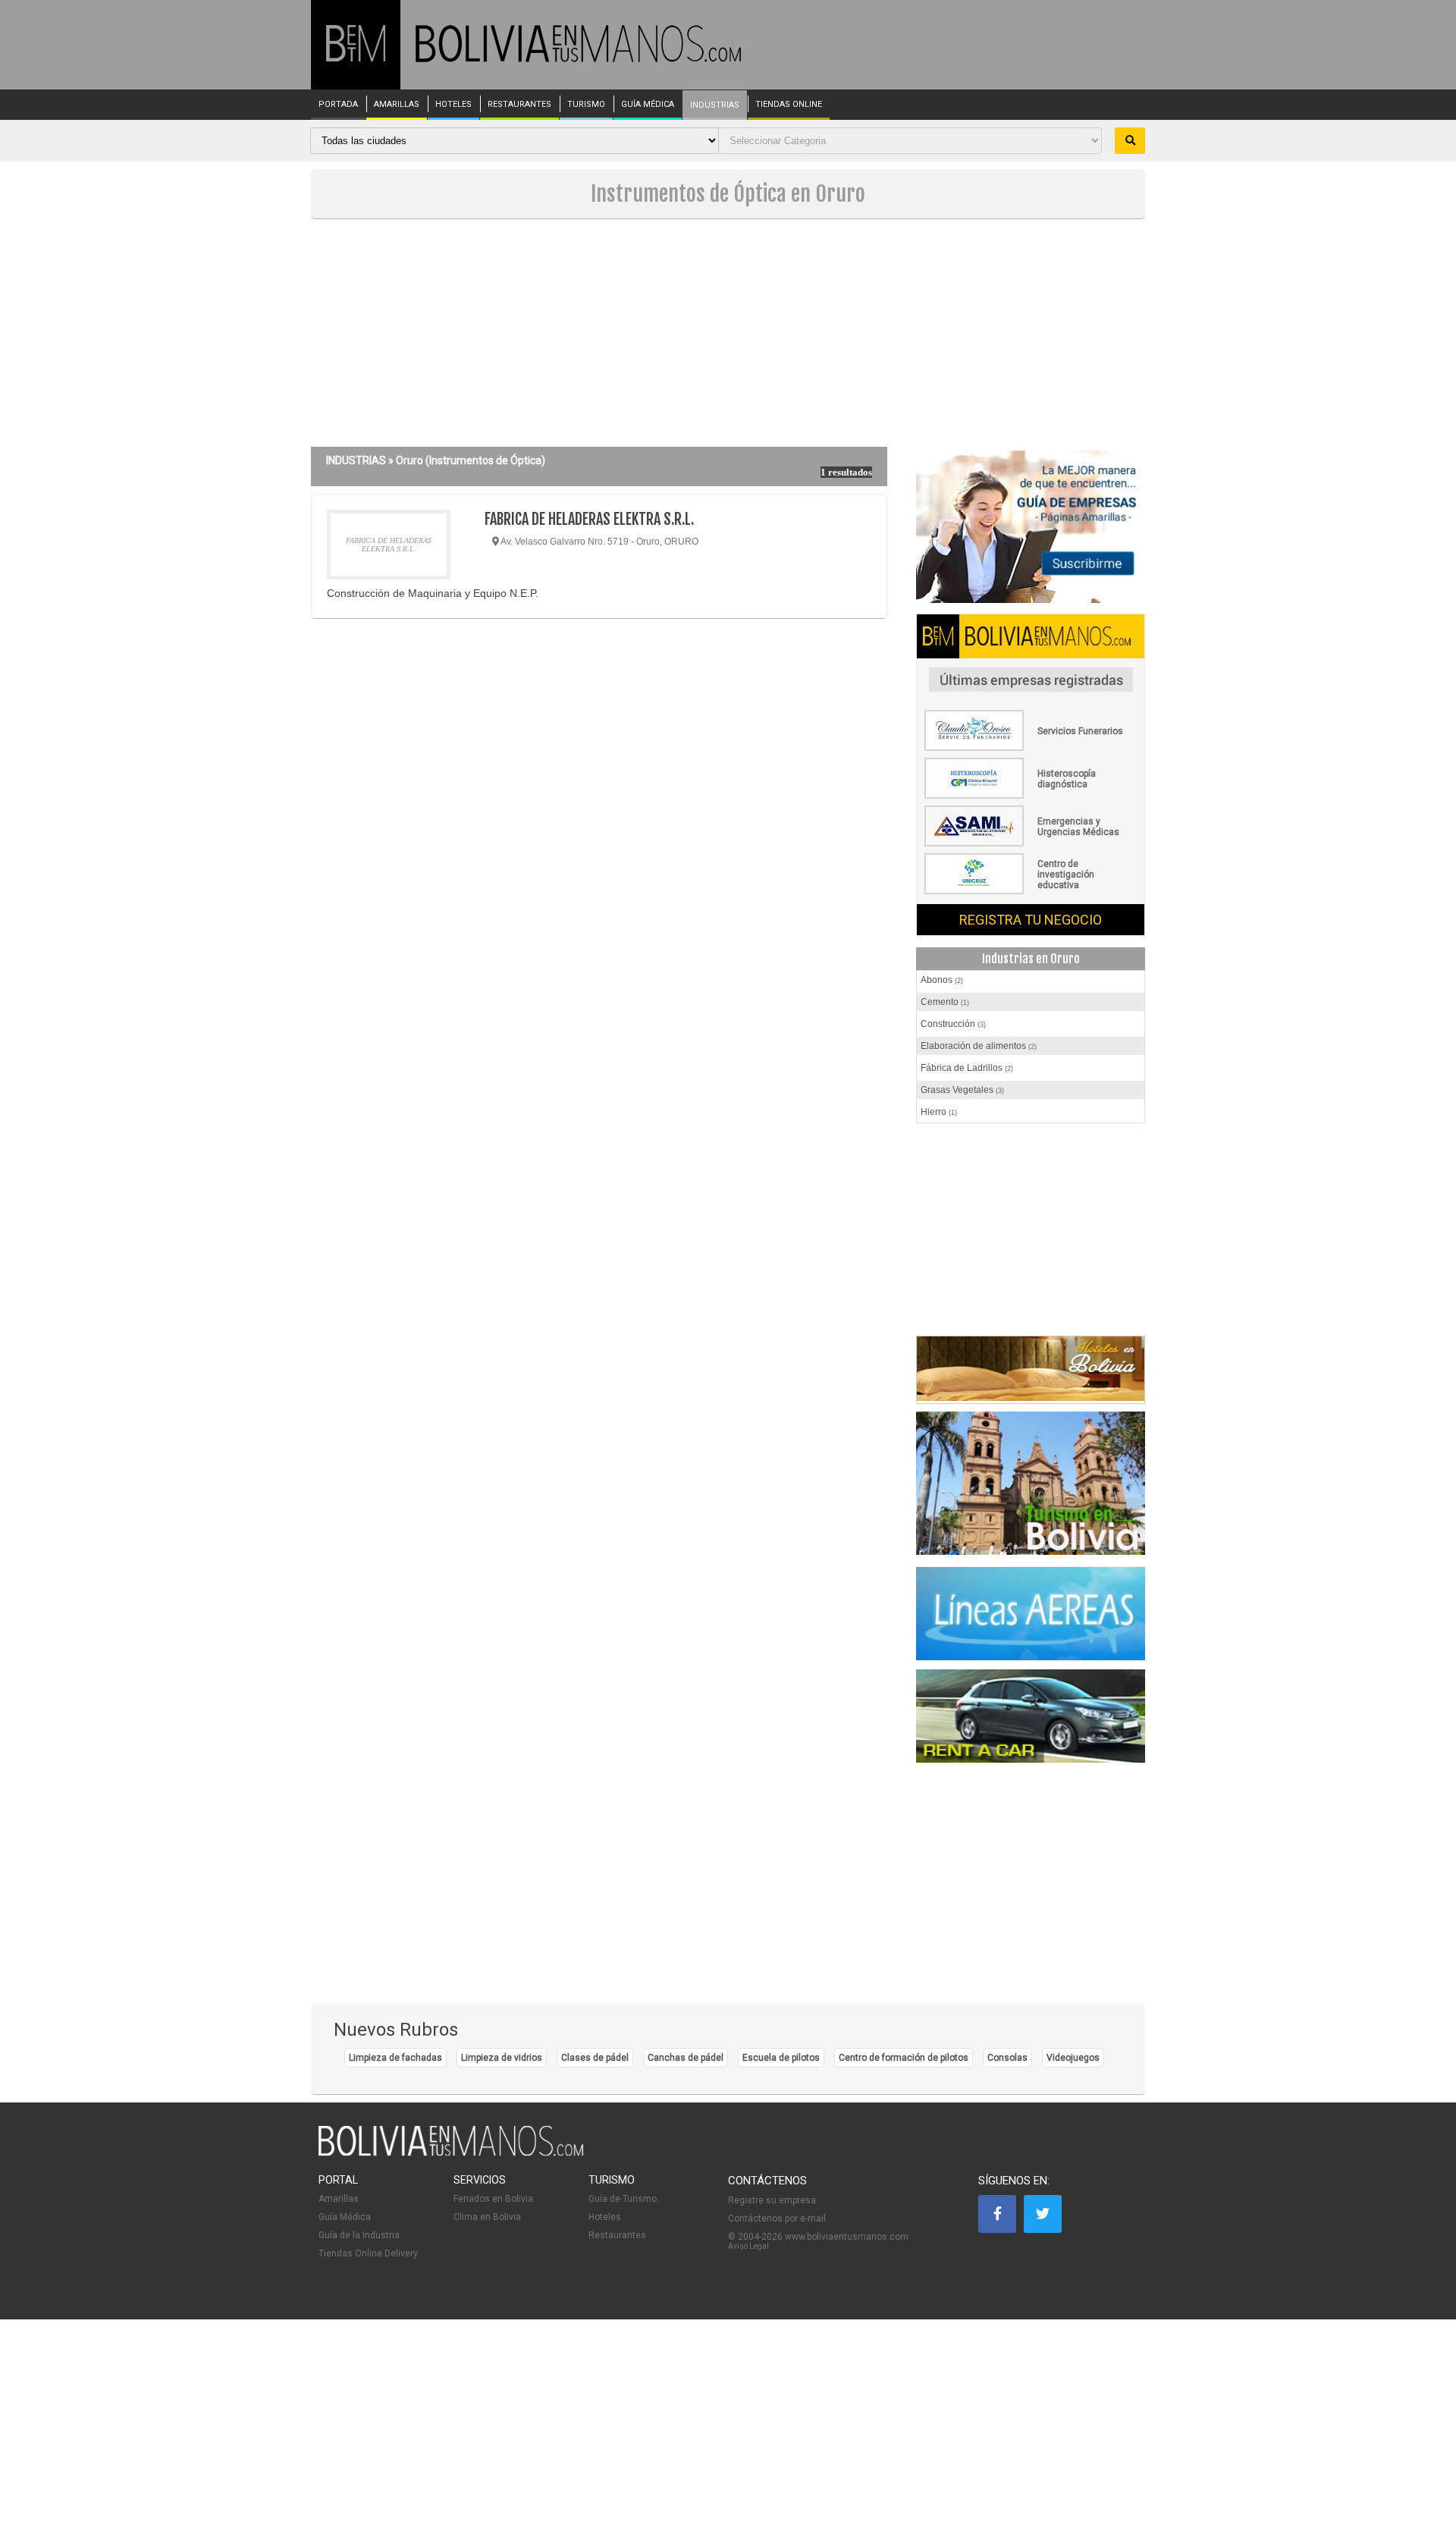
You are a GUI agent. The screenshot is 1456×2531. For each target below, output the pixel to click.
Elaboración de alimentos (979, 1046)
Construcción (953, 1024)
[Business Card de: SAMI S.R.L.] (1031, 843)
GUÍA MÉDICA (648, 105)
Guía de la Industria (359, 2235)
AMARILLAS (397, 105)
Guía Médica (345, 2217)
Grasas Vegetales (962, 1090)
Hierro (939, 1112)
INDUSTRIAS (715, 105)
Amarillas (339, 2199)
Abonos (942, 980)
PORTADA (338, 105)
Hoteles (605, 2217)
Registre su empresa (772, 2200)
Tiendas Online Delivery (368, 2253)
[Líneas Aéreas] (1031, 1614)
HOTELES (453, 105)
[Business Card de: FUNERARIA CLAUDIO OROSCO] (1031, 748)
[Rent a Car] (1031, 1722)
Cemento (945, 1002)
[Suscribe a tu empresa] (1031, 526)
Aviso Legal (748, 2246)
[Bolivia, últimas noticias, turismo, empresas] (451, 2153)
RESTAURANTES (519, 105)
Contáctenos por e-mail (777, 2219)
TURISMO (586, 105)
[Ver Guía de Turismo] (1031, 1485)
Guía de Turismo (623, 2199)
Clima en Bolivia (487, 2217)
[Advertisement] (728, 333)
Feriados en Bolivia (493, 2199)
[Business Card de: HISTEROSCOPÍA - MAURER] (1031, 796)
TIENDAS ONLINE (789, 105)
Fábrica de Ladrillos (967, 1068)
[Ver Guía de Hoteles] (1031, 1398)
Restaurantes (617, 2235)
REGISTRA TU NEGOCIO (1031, 920)
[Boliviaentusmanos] (356, 59)
